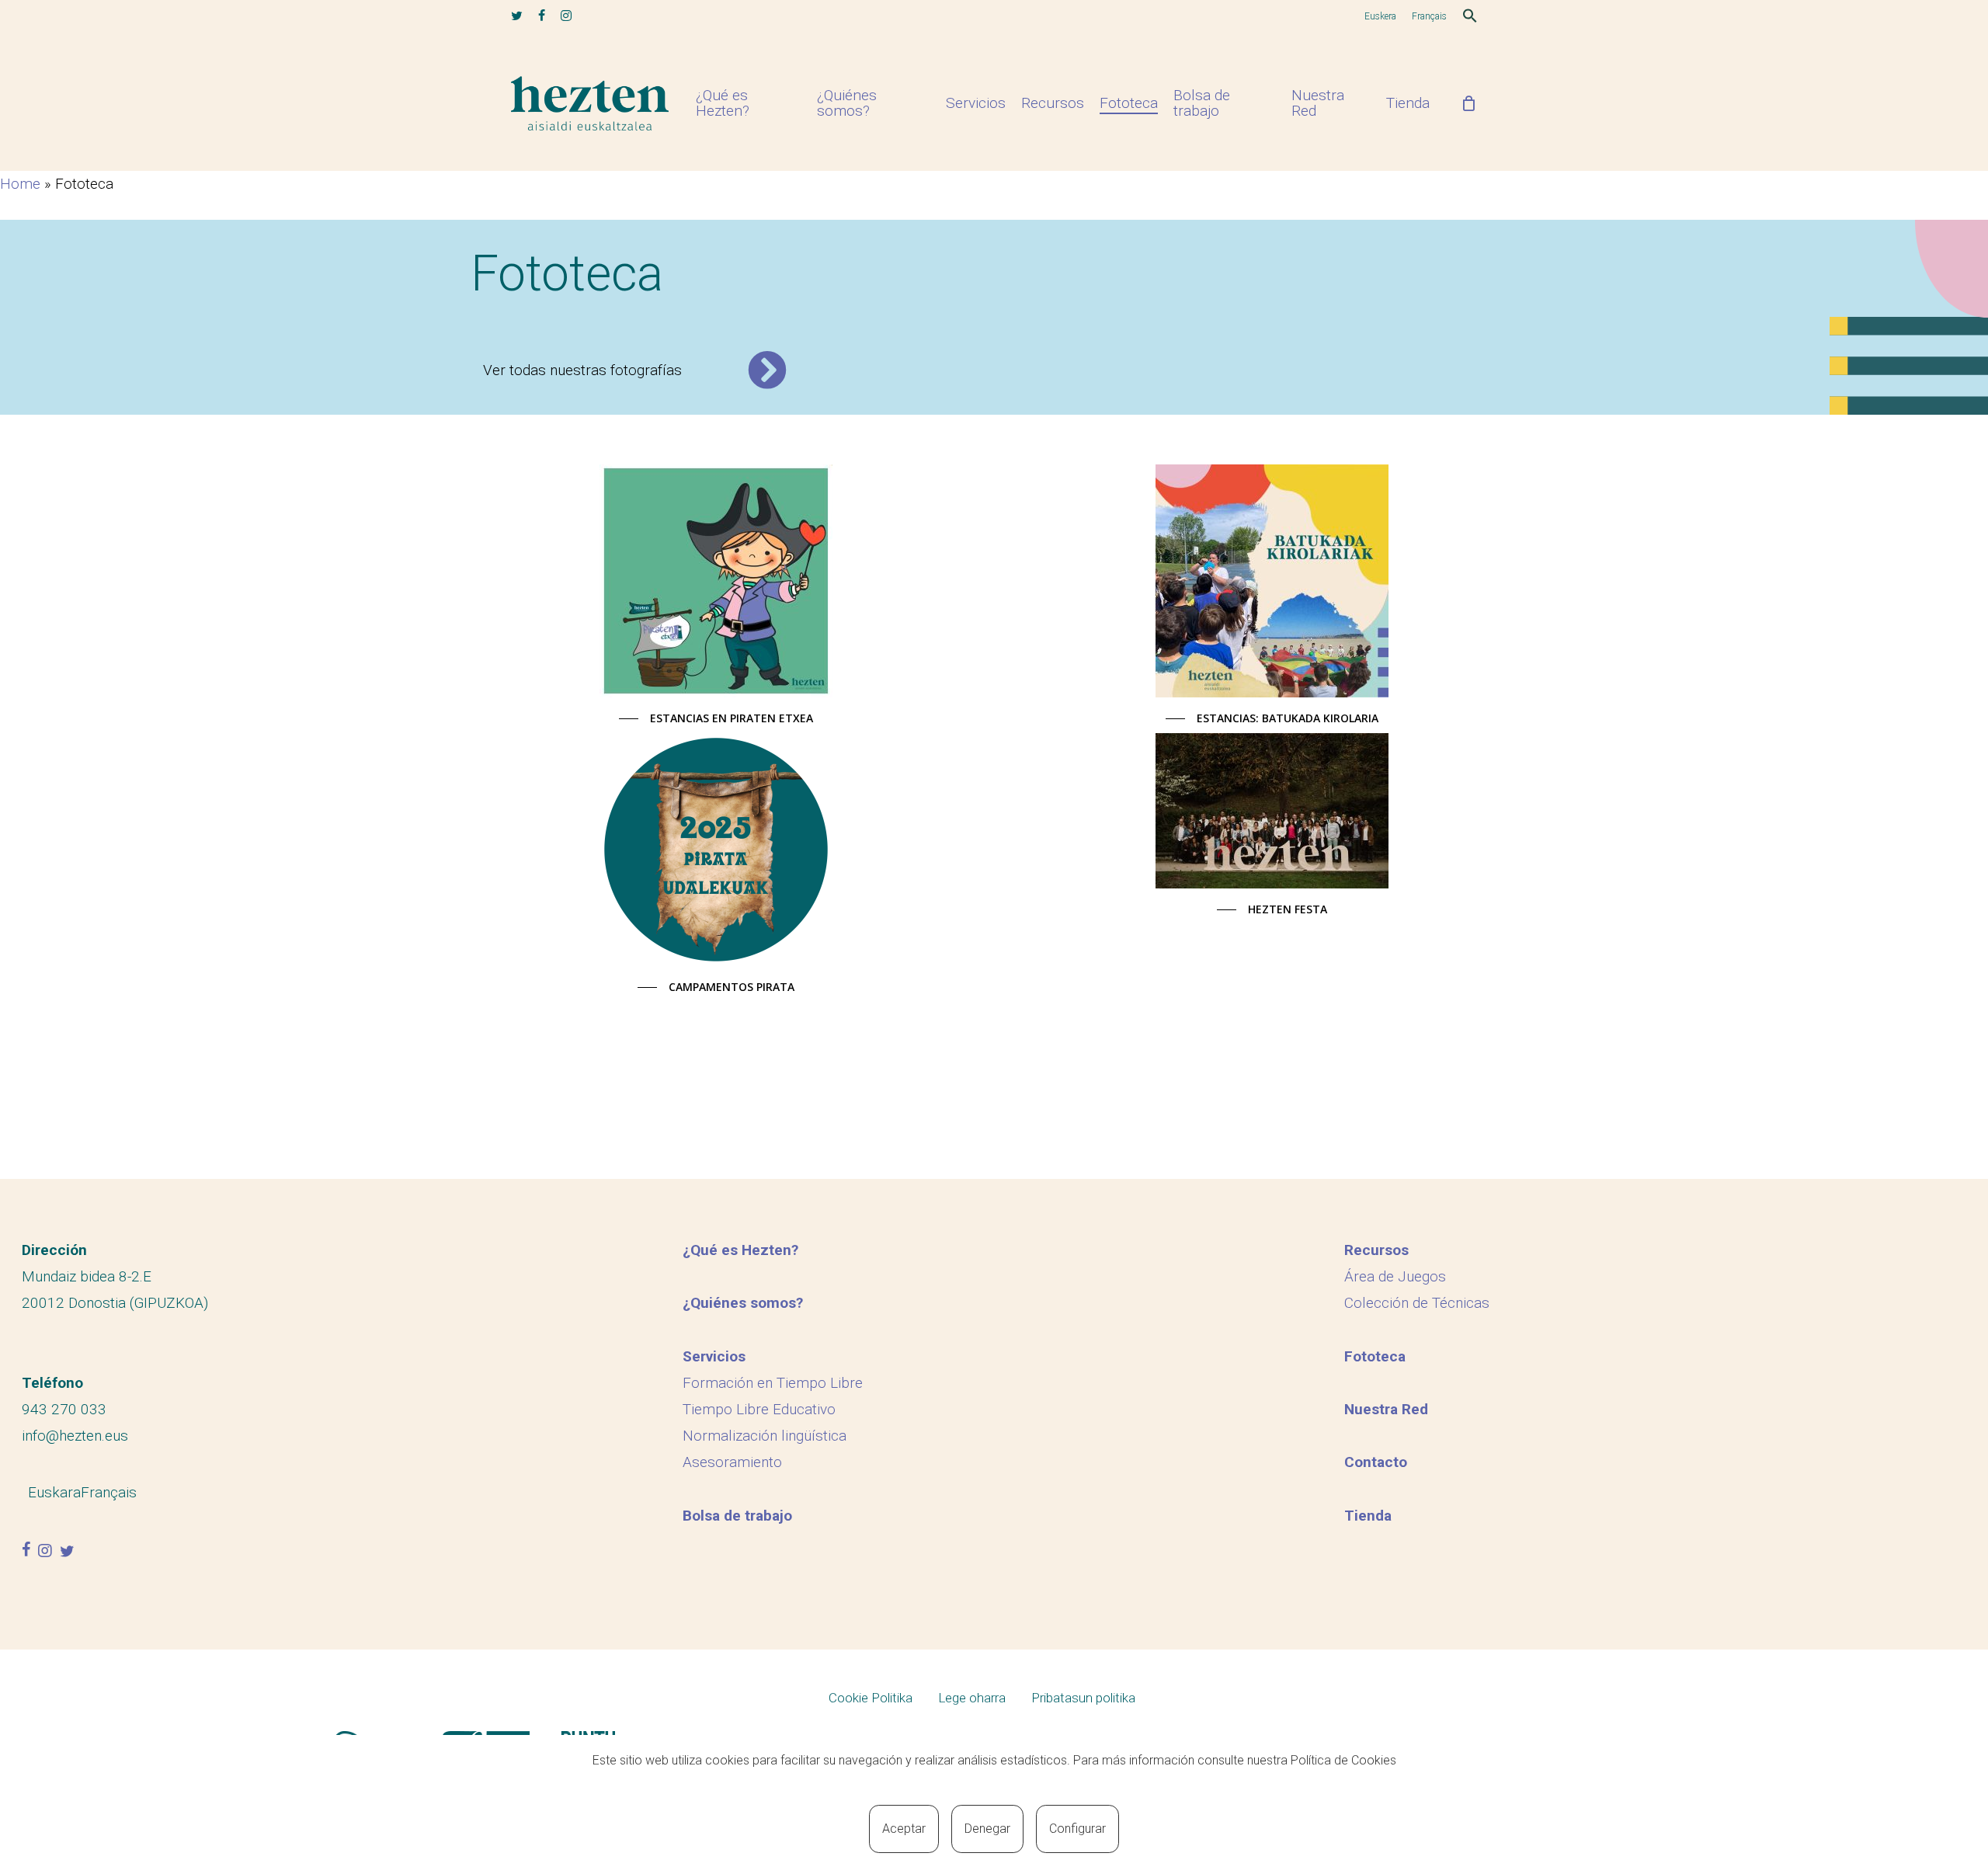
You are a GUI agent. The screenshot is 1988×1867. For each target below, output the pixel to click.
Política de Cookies (1343, 1760)
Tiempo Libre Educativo (759, 1409)
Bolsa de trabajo (737, 1516)
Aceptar (904, 1829)
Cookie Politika (871, 1698)
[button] (1470, 18)
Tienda (1368, 1516)
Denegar (987, 1829)
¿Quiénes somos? (743, 1303)
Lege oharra (972, 1698)
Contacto (1376, 1462)
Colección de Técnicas (1417, 1303)
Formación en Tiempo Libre (773, 1383)
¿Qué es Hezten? (740, 1250)
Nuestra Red (1386, 1409)
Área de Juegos (1395, 1276)
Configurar (1077, 1829)
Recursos (1376, 1250)
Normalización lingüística (765, 1436)
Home (20, 184)
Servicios (714, 1356)
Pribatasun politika (1083, 1698)
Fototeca (1375, 1356)
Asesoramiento (732, 1462)
